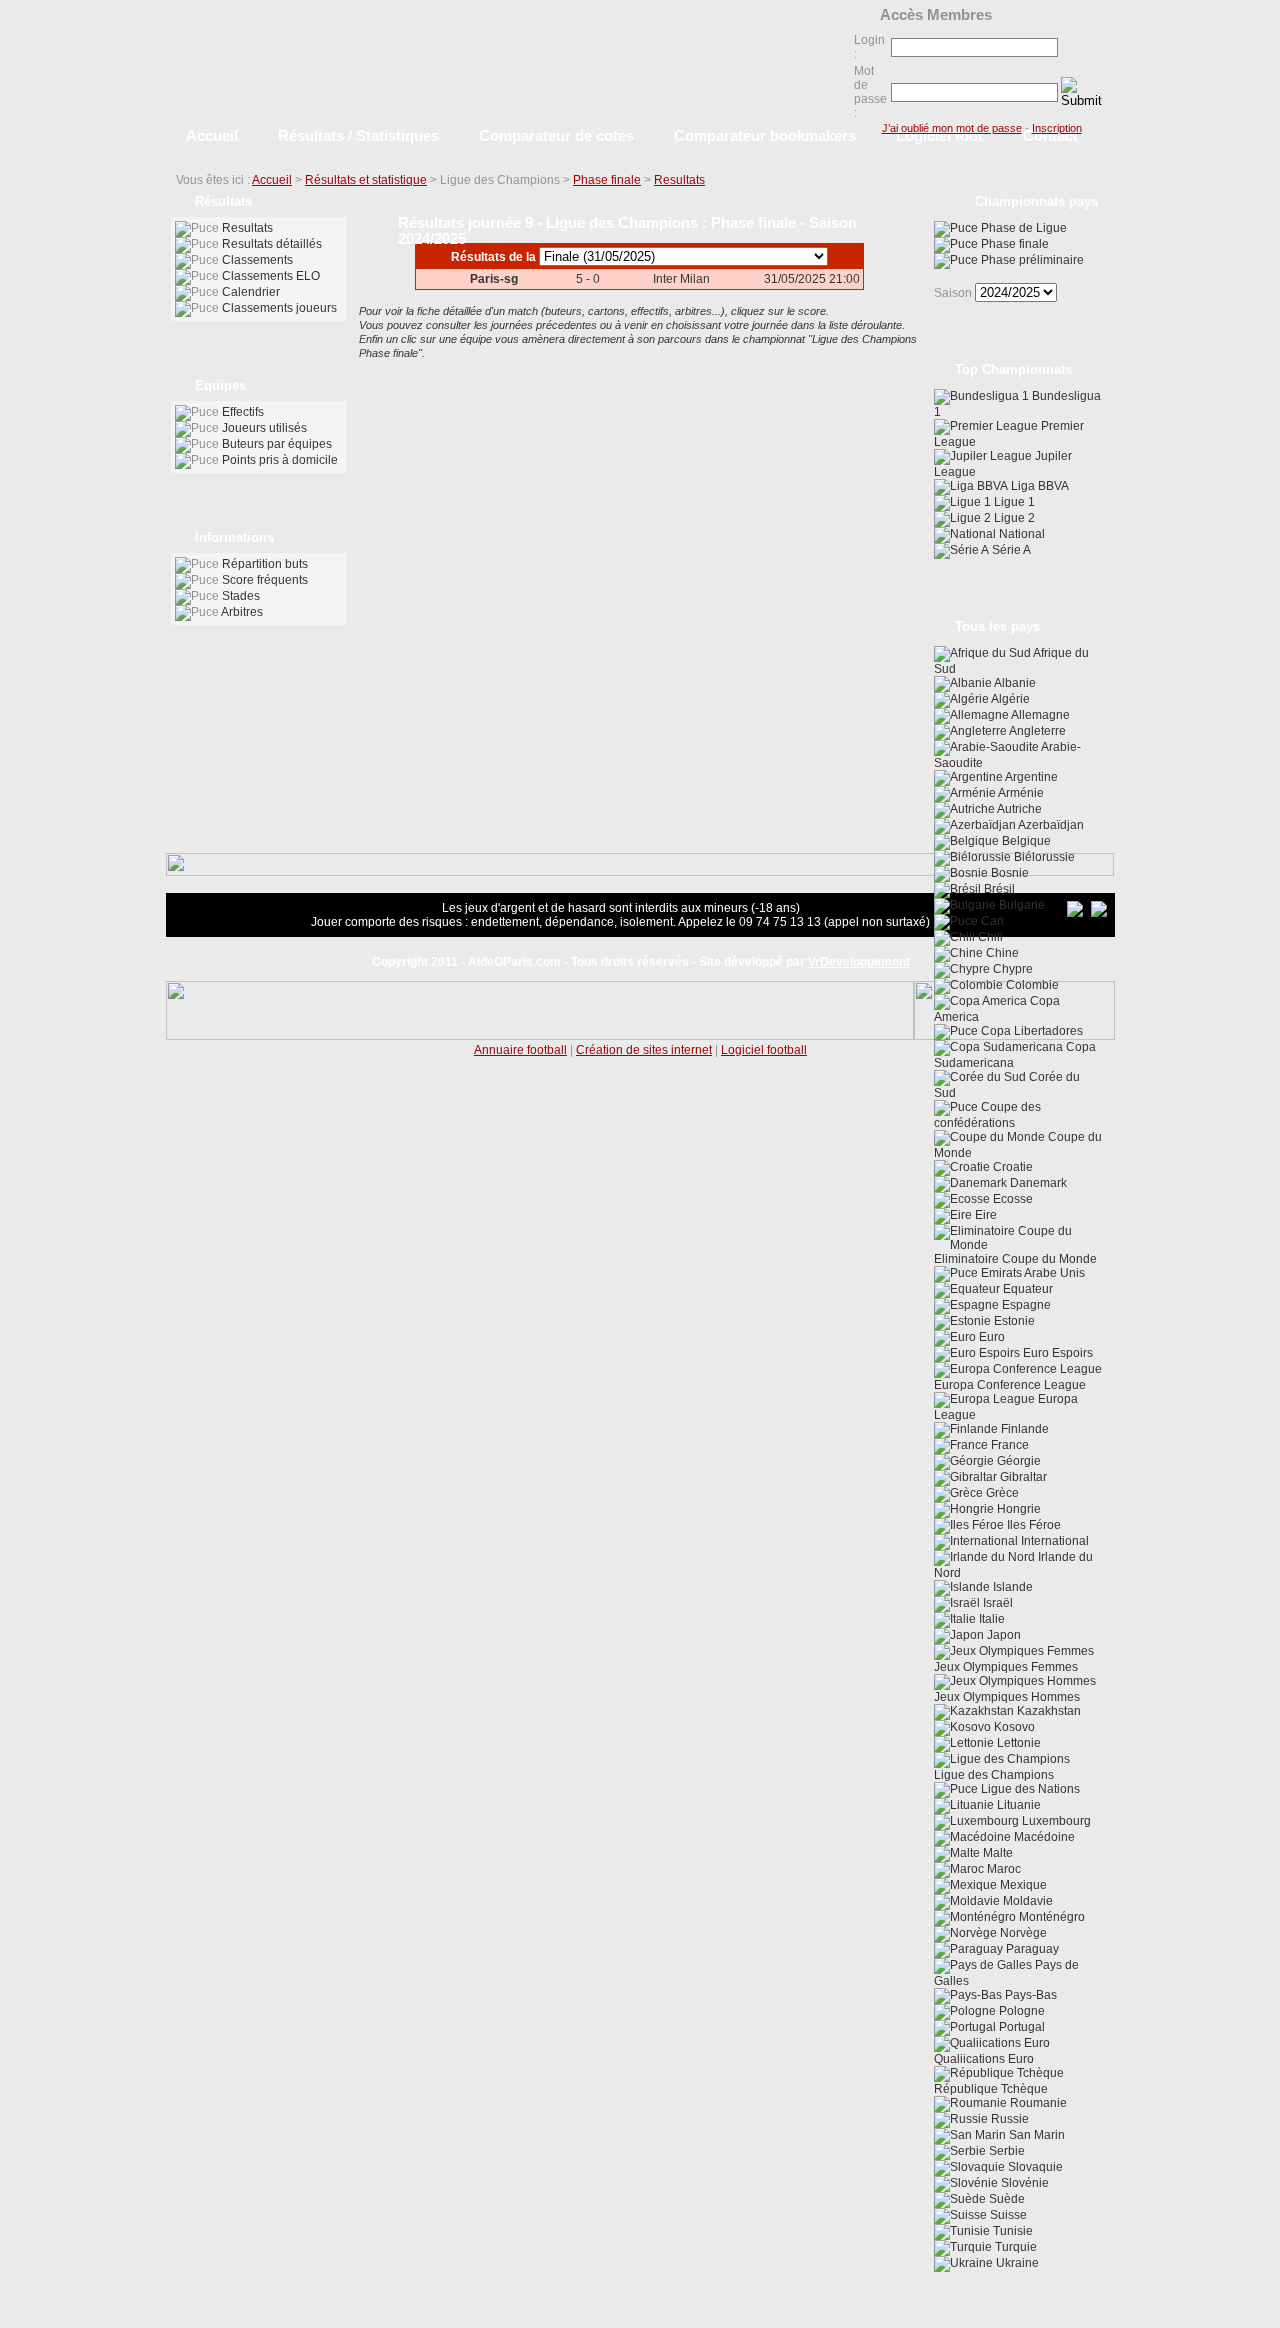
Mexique (1022, 1885)
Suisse (1007, 2215)
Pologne (1020, 2011)
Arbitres (242, 612)
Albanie (1014, 683)
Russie (1008, 2119)
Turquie (1014, 2247)
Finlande (1023, 1429)
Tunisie (1011, 2231)
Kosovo (1013, 1727)
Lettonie (1017, 1743)
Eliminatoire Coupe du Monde (1015, 1259)
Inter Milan (681, 279)
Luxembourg (1055, 1821)
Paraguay (1031, 1949)
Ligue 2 (1013, 518)
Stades (241, 596)
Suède (1005, 2199)
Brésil (998, 889)
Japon (1002, 1635)
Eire (984, 1215)
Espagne (1025, 1305)
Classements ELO (271, 276)
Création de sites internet (644, 1050)
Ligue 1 (1013, 502)
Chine (1001, 953)
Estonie (1013, 1321)
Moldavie (1026, 1901)
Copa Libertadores (1030, 1031)
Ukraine (1016, 2263)
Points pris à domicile (280, 460)
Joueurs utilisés (264, 428)
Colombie (1031, 985)
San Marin (1035, 2135)
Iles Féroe (1032, 1525)
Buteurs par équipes (277, 444)
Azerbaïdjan (1050, 825)
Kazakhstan (1047, 1711)
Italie (990, 1619)
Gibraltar (1022, 1477)
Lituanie (1017, 1805)
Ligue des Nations (1029, 1789)
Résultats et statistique (366, 180)
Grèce (1001, 1493)
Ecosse (1011, 1199)
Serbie (1005, 2151)
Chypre (1011, 969)
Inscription (1057, 128)
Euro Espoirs (1056, 1353)
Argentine (1030, 777)
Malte (996, 1853)
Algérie (1009, 699)
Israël (996, 1603)
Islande (1011, 1587)
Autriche (1018, 809)
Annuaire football (520, 1050)
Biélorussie (1043, 857)
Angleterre (1036, 731)
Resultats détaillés (272, 244)
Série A (1010, 550)
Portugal (1020, 2027)
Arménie (1020, 793)
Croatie (1011, 1167)
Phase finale (607, 180)
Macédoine (1043, 1837)
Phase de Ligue (1022, 228)
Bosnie (1008, 873)
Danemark (1037, 1183)
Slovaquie (1034, 2167)
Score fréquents (265, 580)
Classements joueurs (279, 308)
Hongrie (1017, 1509)
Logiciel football (764, 1050)
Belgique (1025, 841)
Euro (990, 1337)
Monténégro (1050, 1917)
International (1053, 1541)
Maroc (1002, 1869)
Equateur (1026, 1289)
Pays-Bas (1029, 1995)
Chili (989, 937)
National (1020, 534)
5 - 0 (588, 279)
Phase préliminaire (1031, 260)
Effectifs (243, 412)
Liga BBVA (1038, 486)
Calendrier (251, 292)
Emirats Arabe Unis (1031, 1273)
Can (991, 921)
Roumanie (1037, 2103)
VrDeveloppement (859, 962)
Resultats (679, 180)
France (1008, 1445)
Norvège (1022, 1933)
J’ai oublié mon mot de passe (952, 128)
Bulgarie (1020, 905)
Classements (257, 260)
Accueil (272, 180)
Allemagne (1039, 715)
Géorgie (1017, 1461)
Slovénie (1023, 2183)
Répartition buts (265, 564)
